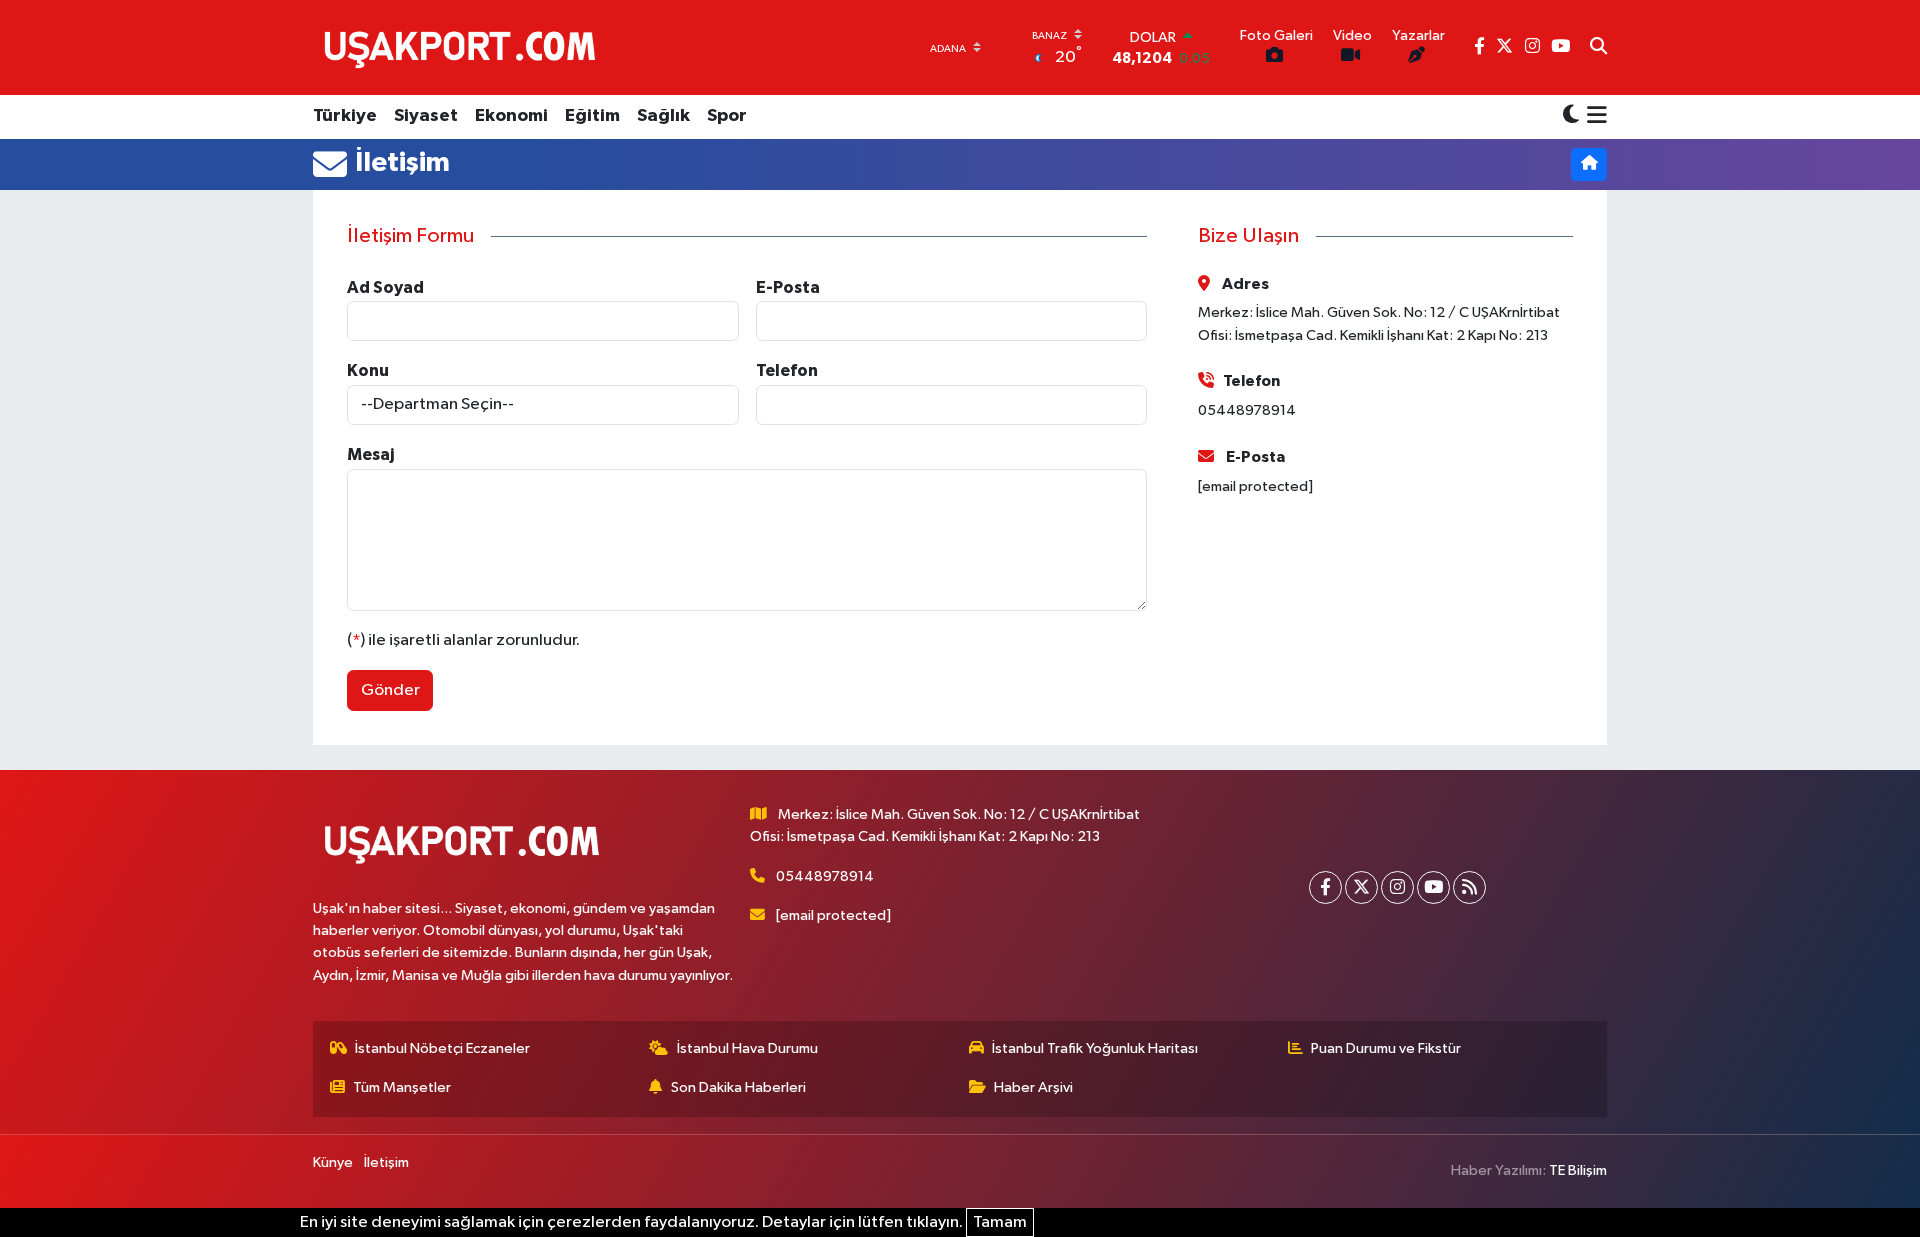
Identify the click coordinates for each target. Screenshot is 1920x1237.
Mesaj (370, 454)
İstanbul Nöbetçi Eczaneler (442, 1048)
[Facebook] (1325, 887)
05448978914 (825, 876)
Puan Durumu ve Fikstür (1386, 1048)
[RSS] (1469, 887)
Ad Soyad (385, 287)
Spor (727, 116)
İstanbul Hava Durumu (747, 1048)
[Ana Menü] (1593, 117)
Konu (368, 370)
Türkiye (345, 116)
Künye (333, 1162)
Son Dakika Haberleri (738, 1087)
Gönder (390, 690)
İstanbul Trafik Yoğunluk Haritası (1095, 1048)
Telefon (787, 370)
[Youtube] (1433, 887)
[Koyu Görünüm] (1571, 116)
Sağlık (663, 116)
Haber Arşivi (1033, 1087)
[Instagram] (1397, 887)
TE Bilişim (1578, 1170)
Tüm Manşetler (402, 1087)
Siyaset (426, 116)
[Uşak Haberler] (464, 47)
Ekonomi (511, 116)
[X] (1361, 887)
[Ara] (1598, 48)
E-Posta (788, 287)
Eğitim (592, 116)
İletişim (386, 1162)
